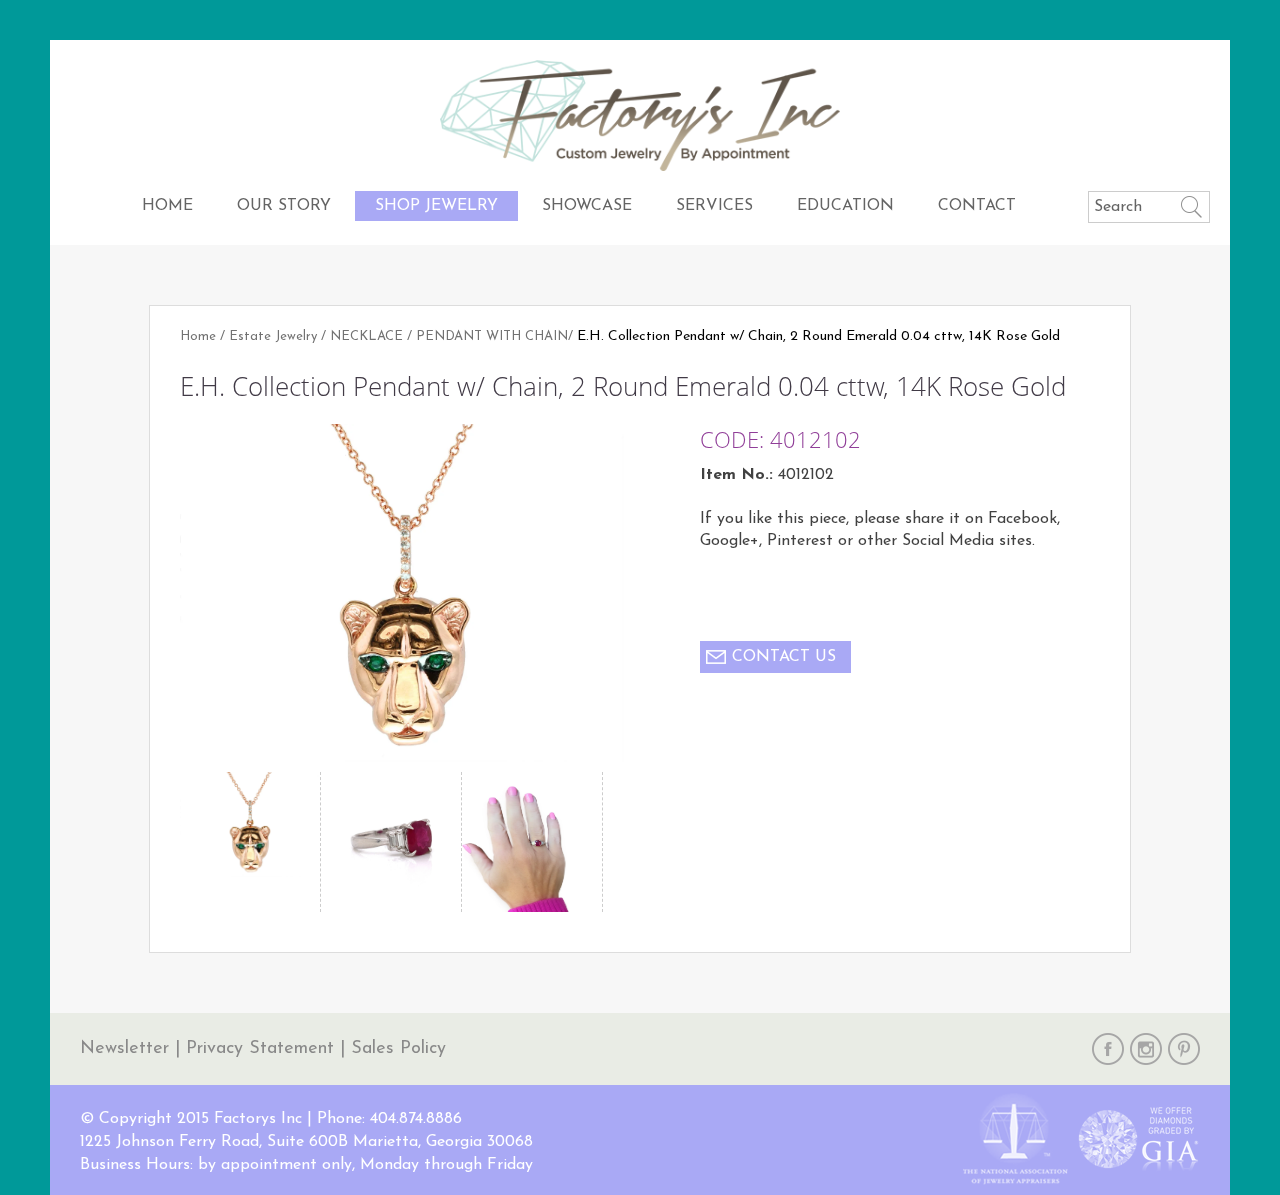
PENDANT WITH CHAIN (492, 336)
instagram (1146, 1049)
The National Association (1015, 1140)
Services (714, 206)
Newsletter (124, 1049)
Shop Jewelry (436, 206)
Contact (977, 206)
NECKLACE (366, 336)
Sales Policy (398, 1049)
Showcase (587, 206)
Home (167, 206)
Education (845, 206)
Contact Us (784, 657)
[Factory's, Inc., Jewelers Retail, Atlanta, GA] (725, 1139)
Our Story (284, 206)
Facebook (1108, 1049)
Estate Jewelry (273, 336)
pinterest (1184, 1049)
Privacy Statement (260, 1049)
